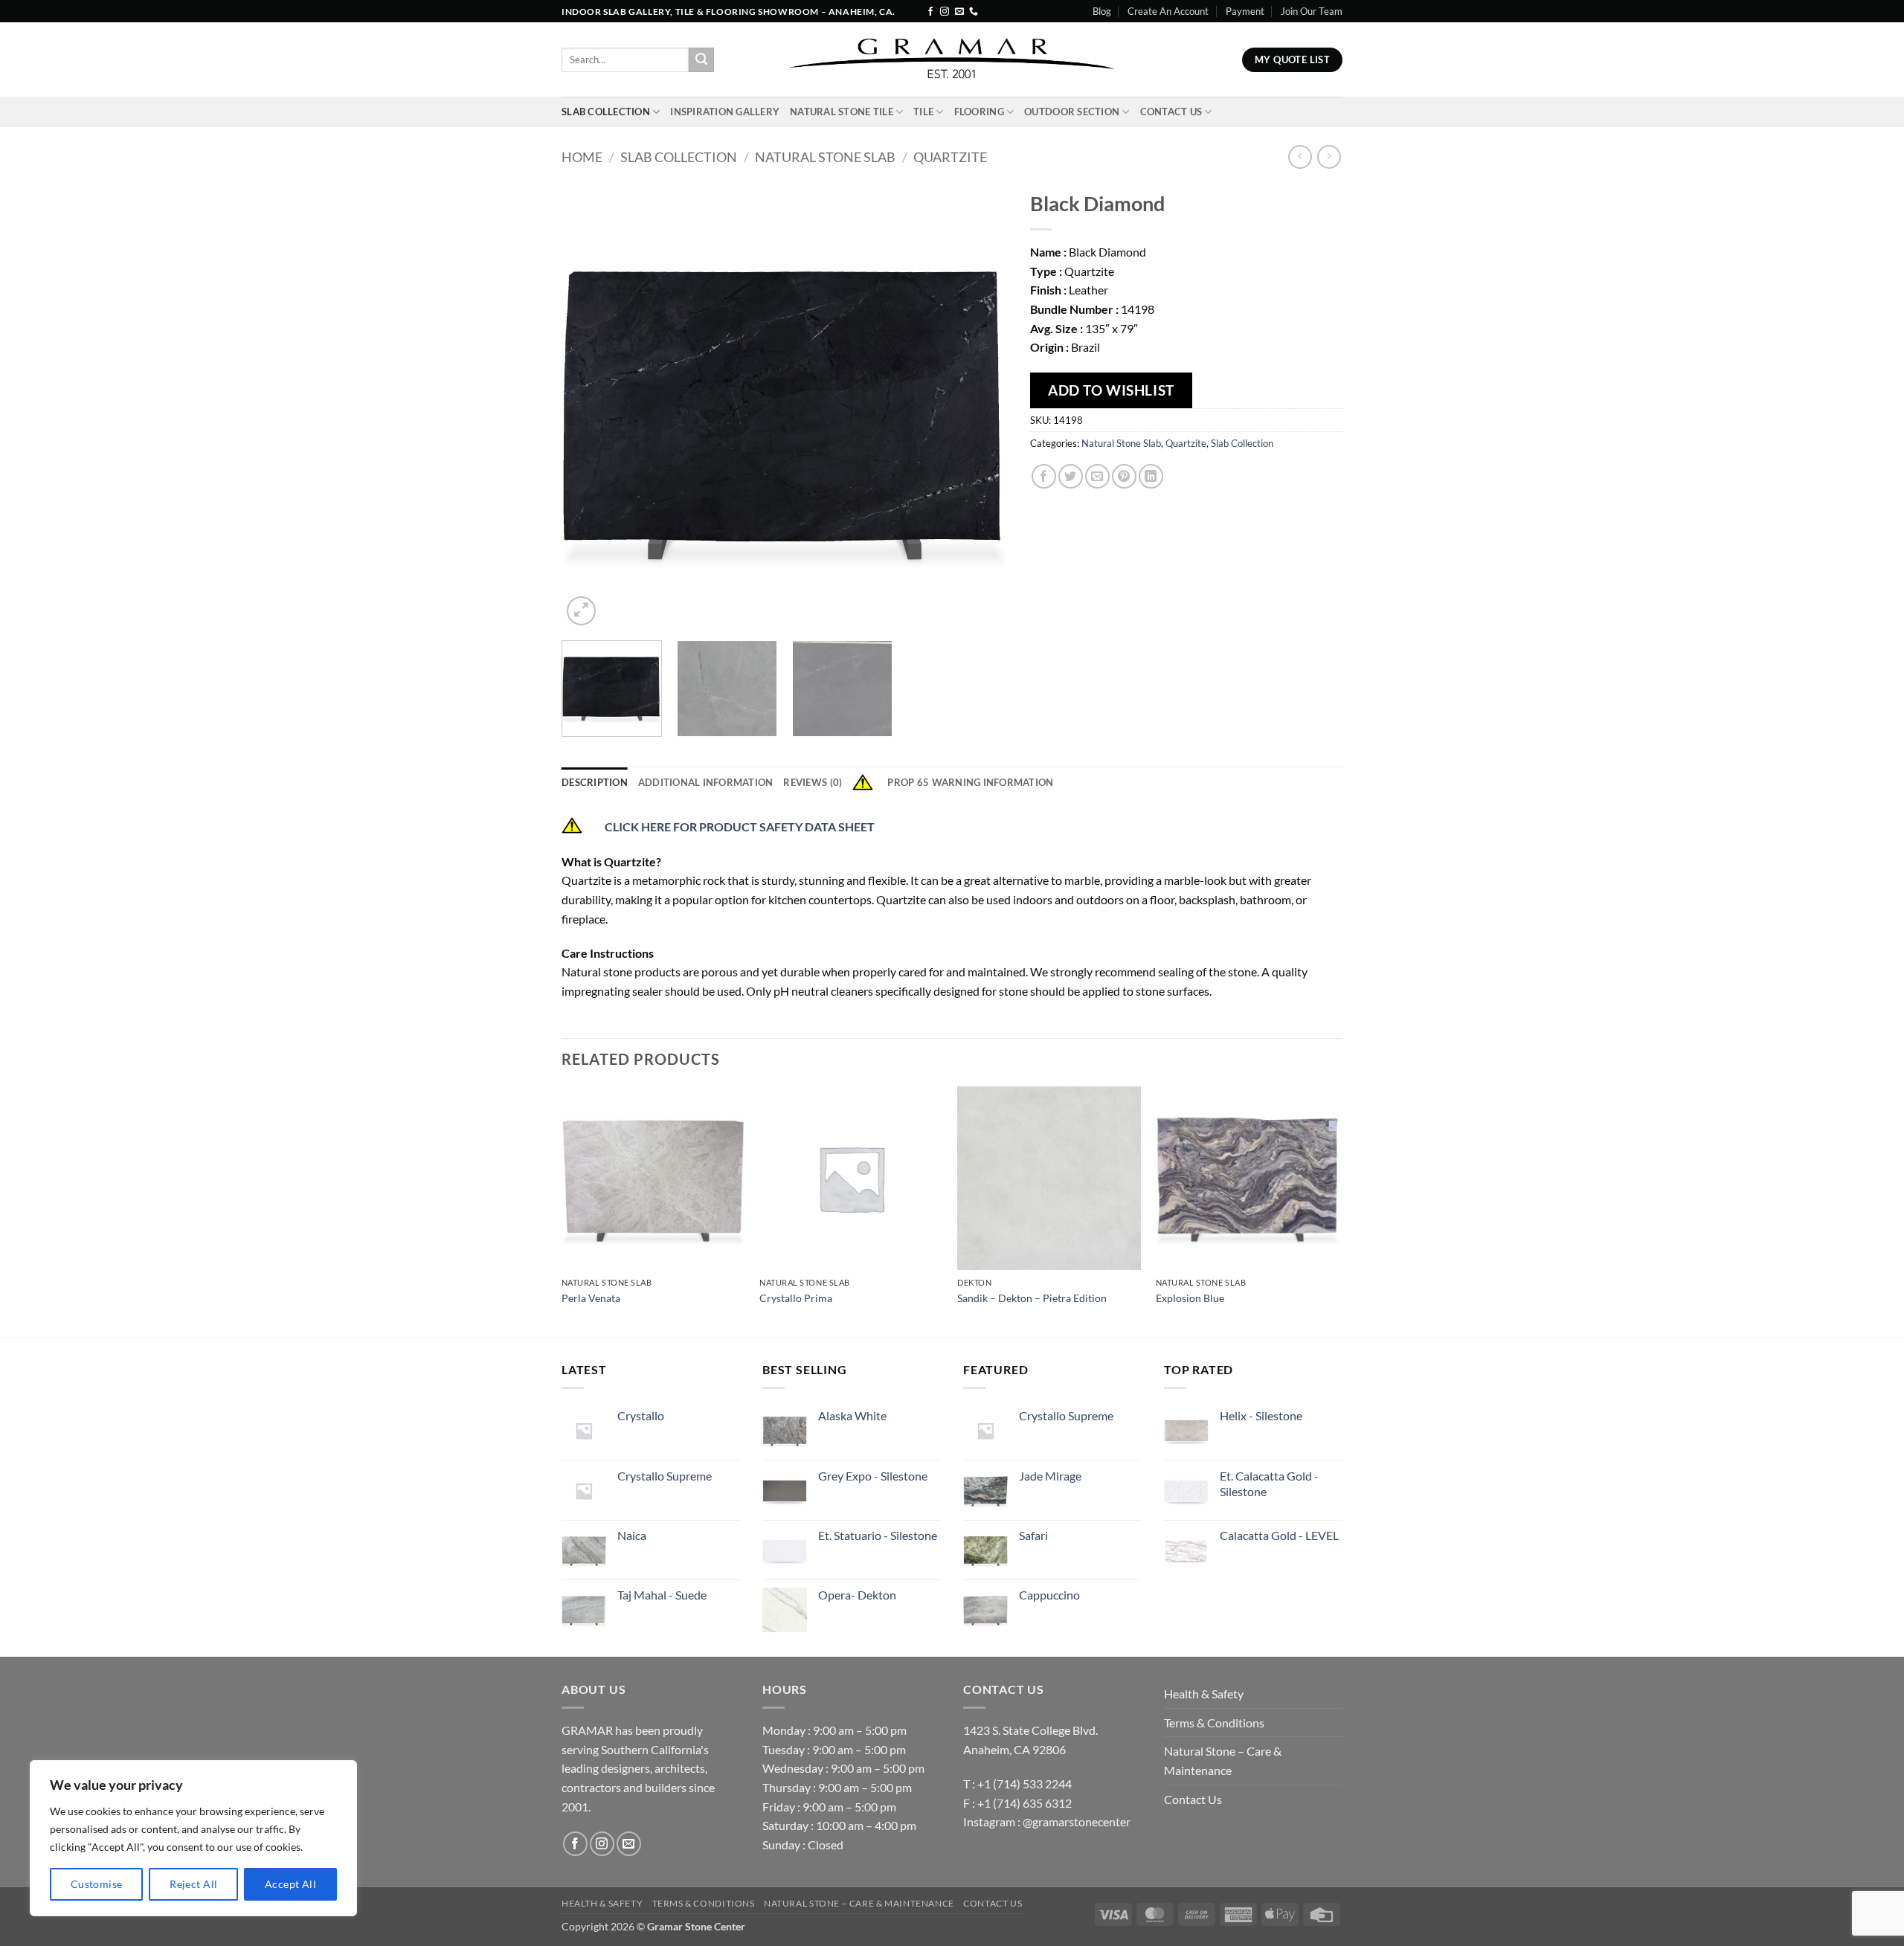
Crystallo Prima (796, 1298)
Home (582, 157)
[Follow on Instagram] (945, 12)
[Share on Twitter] (1071, 476)
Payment (1245, 11)
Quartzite (950, 157)
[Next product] (1300, 157)
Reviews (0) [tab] (813, 782)
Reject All (193, 1884)
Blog (1102, 11)
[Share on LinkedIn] (1151, 476)
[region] (193, 1838)
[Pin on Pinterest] (1124, 476)
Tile (923, 112)
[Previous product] (1329, 157)
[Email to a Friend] (1097, 476)
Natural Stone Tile (842, 112)
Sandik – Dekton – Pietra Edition (1032, 1298)
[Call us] (974, 12)
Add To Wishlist (1111, 390)
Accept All (290, 1884)
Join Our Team (1312, 11)
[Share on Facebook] (1044, 476)
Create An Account (1168, 11)
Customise (97, 1884)
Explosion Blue (1190, 1298)
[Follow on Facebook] (930, 12)
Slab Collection (606, 112)
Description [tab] (595, 782)
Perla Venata (591, 1298)
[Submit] (701, 60)
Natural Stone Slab (825, 157)
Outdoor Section (1072, 112)
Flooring (979, 112)
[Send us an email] (959, 12)
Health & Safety (1204, 1694)
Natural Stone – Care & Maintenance (1223, 1760)
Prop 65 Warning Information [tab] (970, 782)
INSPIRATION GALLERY (725, 112)
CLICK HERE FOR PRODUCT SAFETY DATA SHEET (741, 827)
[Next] (980, 406)
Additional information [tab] (706, 782)
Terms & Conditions (1214, 1723)
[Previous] (589, 406)
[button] (581, 611)
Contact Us (1171, 112)
